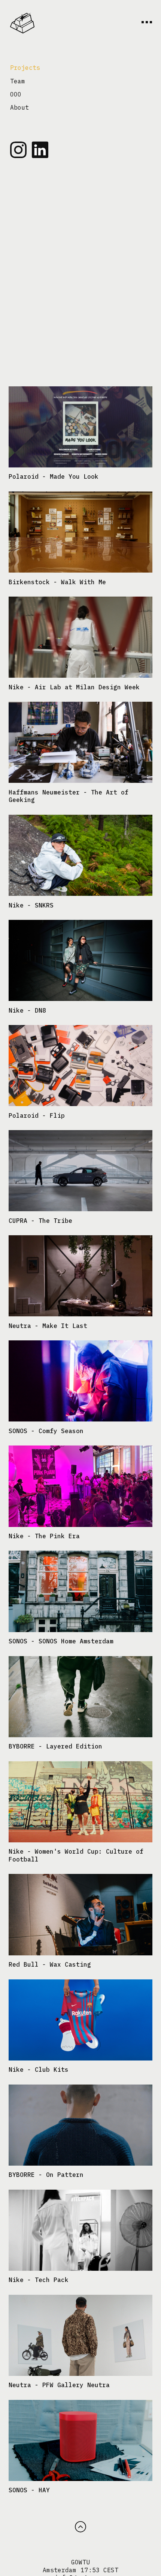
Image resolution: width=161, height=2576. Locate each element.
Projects (25, 68)
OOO (16, 94)
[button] (80, 2527)
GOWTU (80, 2562)
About (19, 107)
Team (18, 81)
